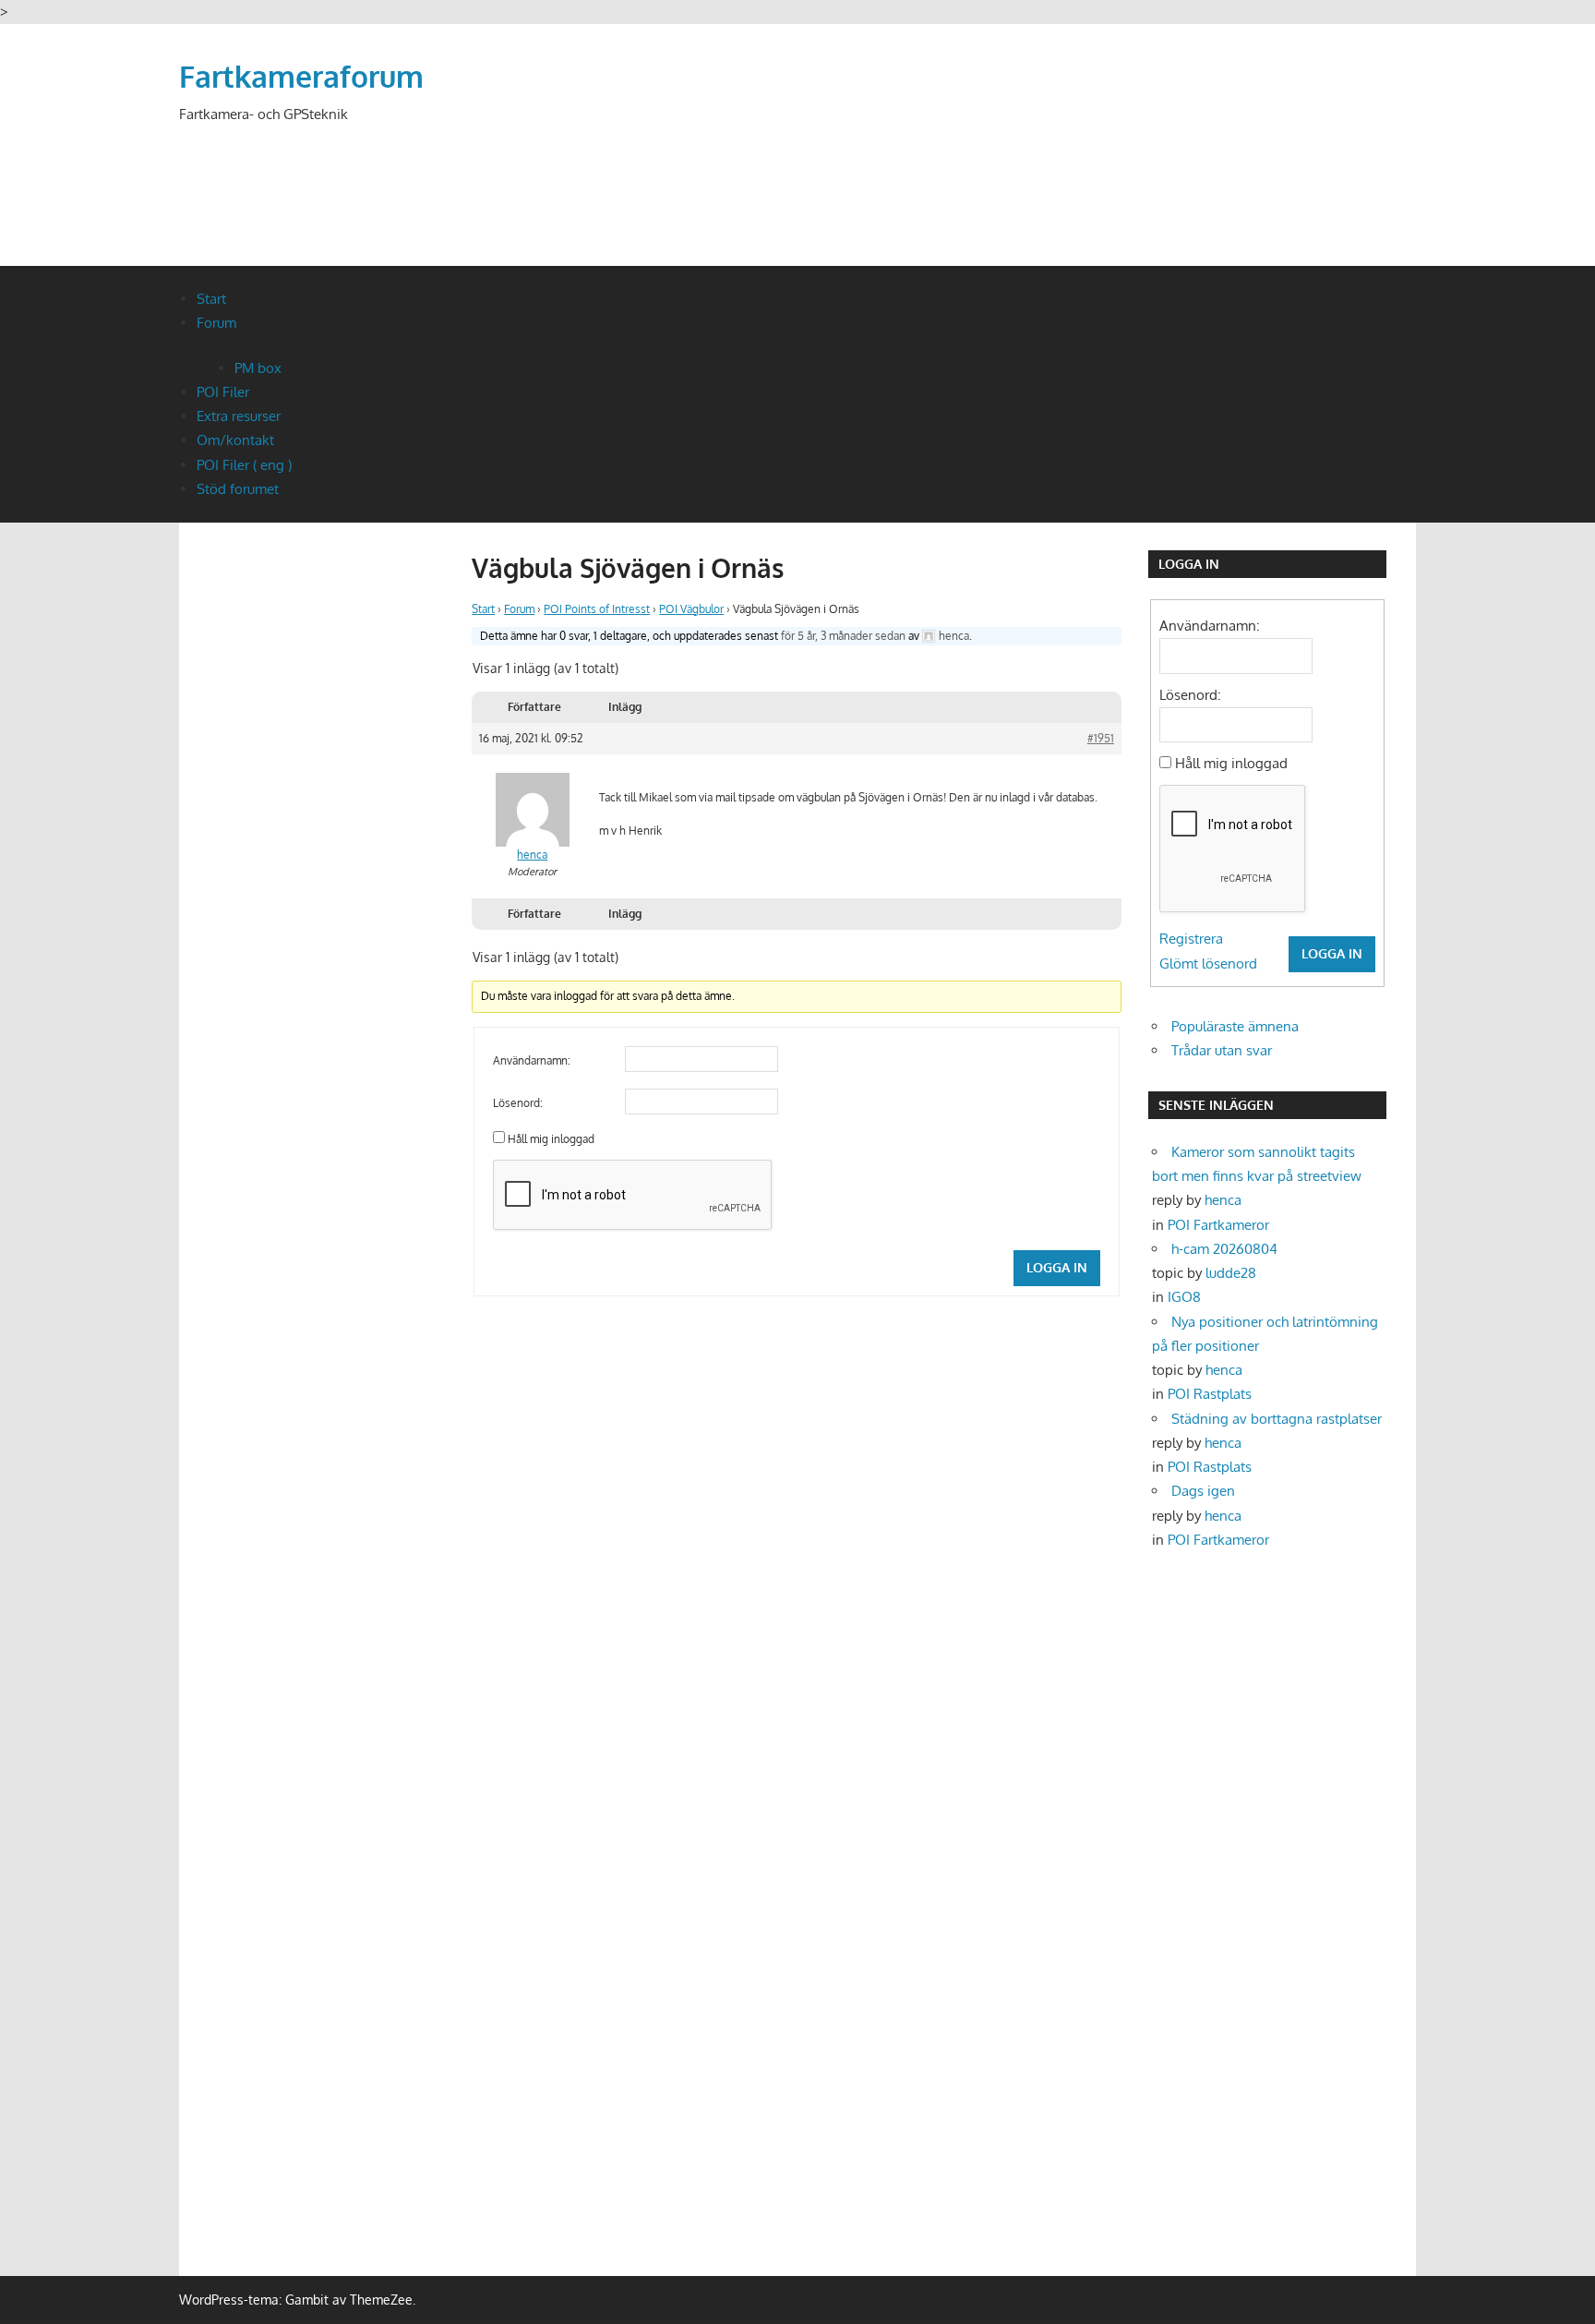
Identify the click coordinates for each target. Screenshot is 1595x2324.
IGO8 (1184, 1297)
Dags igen (1203, 1491)
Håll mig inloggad (551, 1139)
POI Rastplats (1210, 1394)
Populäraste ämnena (1235, 1026)
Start (211, 299)
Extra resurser (239, 416)
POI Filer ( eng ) (244, 465)
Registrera (1191, 939)
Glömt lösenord (1208, 963)
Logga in (1057, 1267)
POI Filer (223, 392)
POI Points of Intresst (597, 609)
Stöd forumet (238, 489)
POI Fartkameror (1218, 1225)
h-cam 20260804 (1224, 1249)
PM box (258, 368)
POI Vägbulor (691, 609)
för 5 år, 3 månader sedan (843, 636)
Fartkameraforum (301, 76)
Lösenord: (518, 1103)
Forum (216, 323)
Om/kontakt (235, 440)
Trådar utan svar (1222, 1050)
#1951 (1101, 738)
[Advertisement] (1080, 168)
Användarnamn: (532, 1060)
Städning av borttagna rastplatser (1277, 1419)
